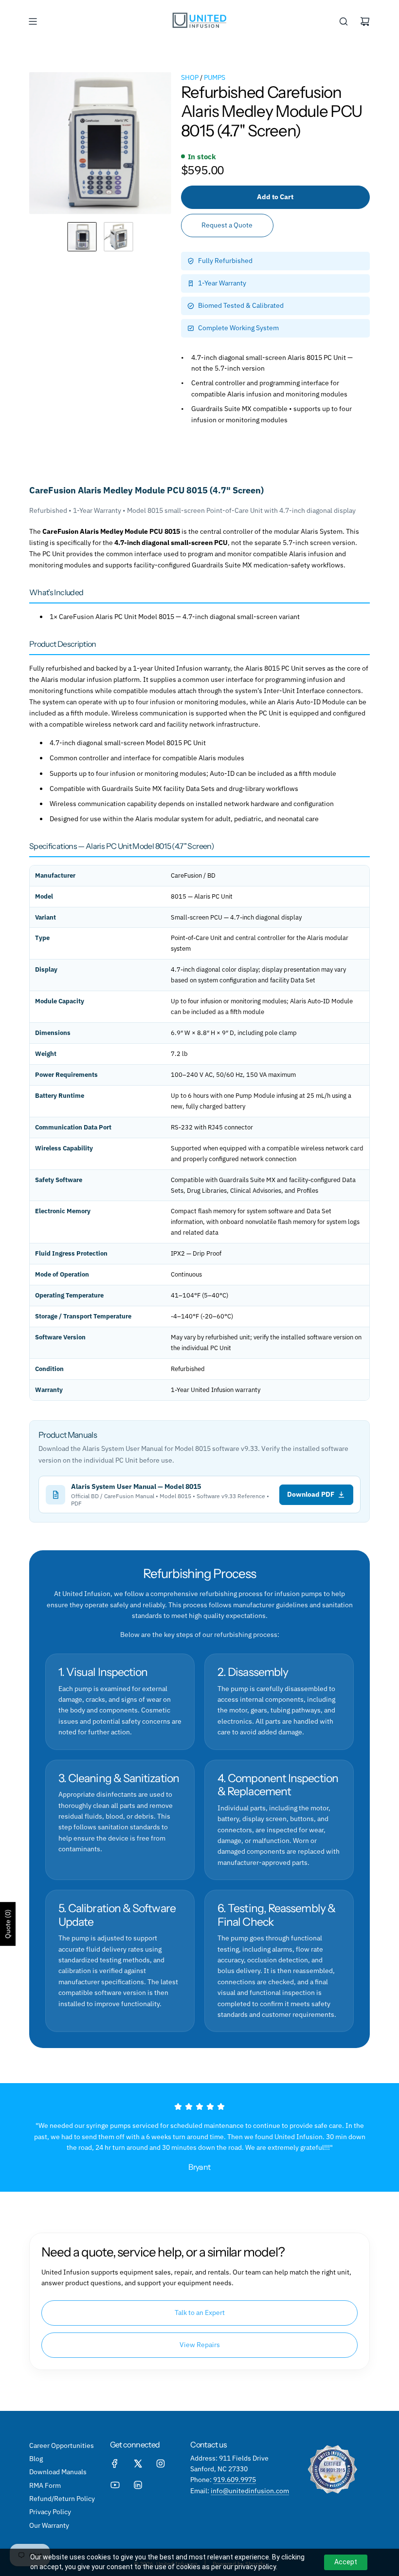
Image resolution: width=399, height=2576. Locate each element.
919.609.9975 (235, 2480)
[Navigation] (33, 21)
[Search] (344, 21)
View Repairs (200, 2345)
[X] (138, 2463)
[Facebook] (115, 2463)
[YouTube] (115, 2485)
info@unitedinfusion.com (250, 2491)
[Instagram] (161, 2463)
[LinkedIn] (138, 2485)
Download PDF (311, 1494)
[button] (37, 143)
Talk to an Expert (200, 2313)
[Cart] (365, 21)
